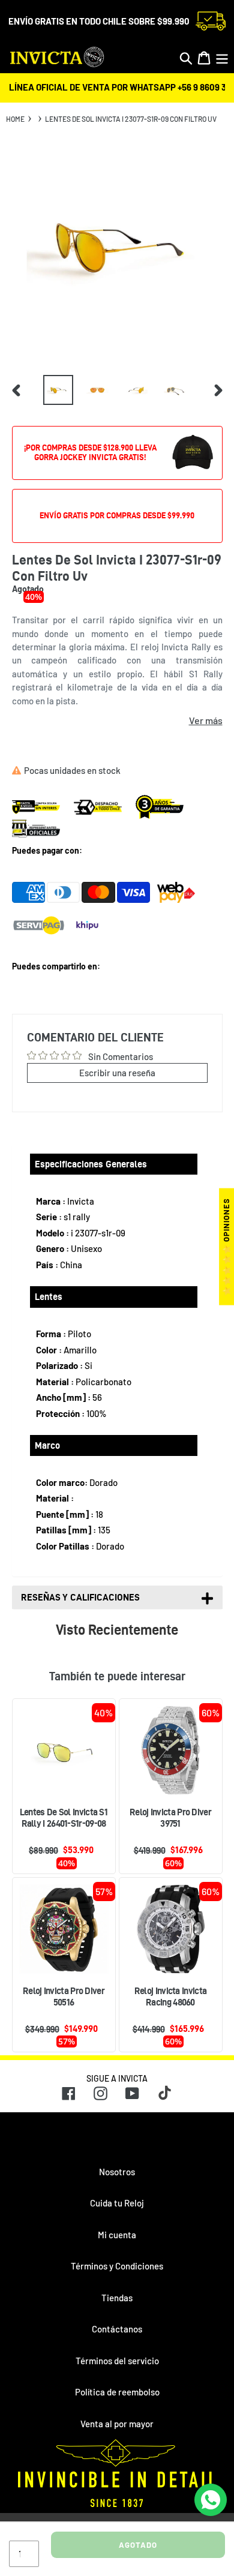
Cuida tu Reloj (117, 2203)
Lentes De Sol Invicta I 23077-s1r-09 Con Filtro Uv (131, 119)
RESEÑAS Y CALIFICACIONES (80, 1597)
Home (15, 119)
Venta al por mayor (117, 2424)
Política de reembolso (117, 2392)
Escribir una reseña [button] (117, 1073)
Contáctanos (117, 2329)
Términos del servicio (117, 2361)
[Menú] (222, 58)
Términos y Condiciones (117, 2266)
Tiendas (117, 2298)
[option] (58, 390)
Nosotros (117, 2172)
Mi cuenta (117, 2235)
